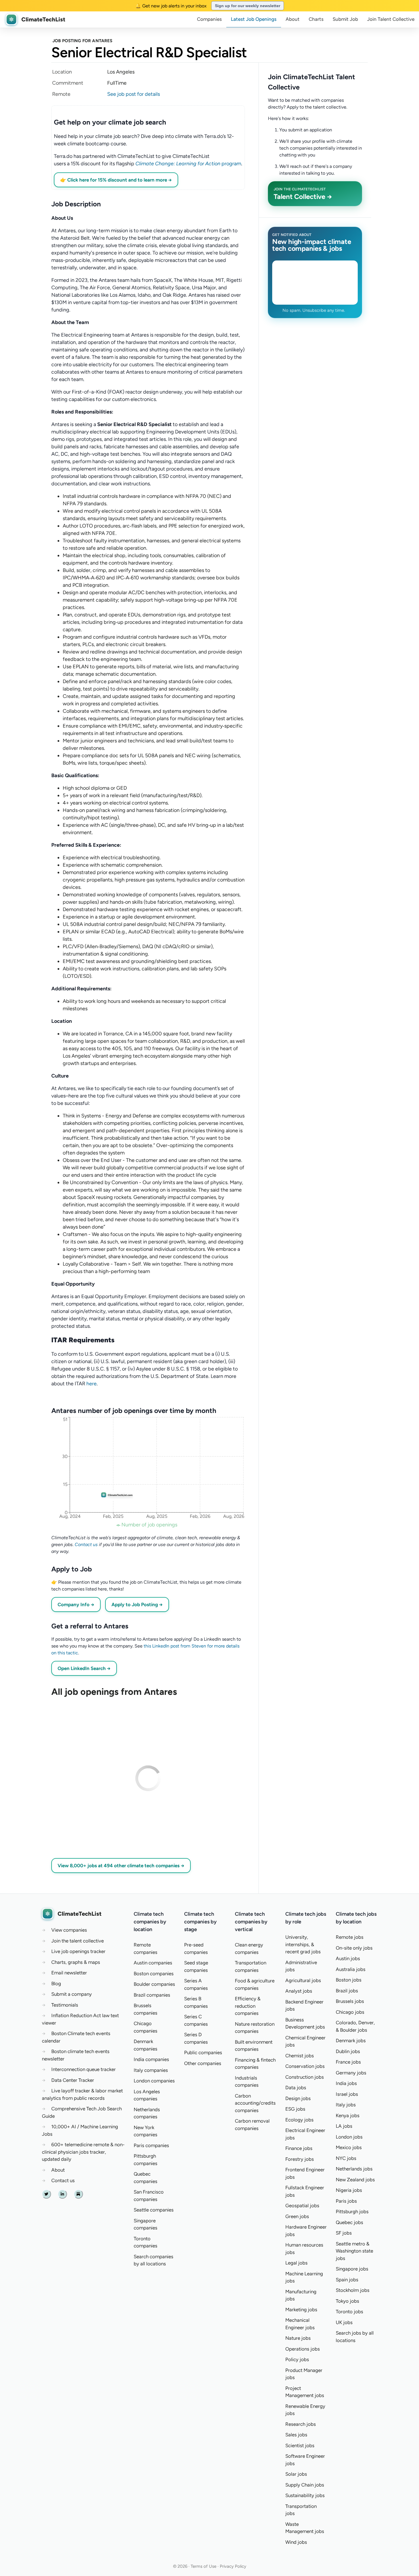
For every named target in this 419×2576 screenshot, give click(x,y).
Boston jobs (349, 1980)
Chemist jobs (300, 2056)
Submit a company (72, 1994)
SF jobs (344, 2233)
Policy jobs (297, 2359)
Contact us (86, 1544)
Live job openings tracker (78, 1951)
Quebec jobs (349, 2222)
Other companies (203, 2063)
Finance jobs (299, 2148)
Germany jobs (351, 2073)
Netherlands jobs (354, 2169)
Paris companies (151, 2145)
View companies (69, 1930)
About (293, 19)
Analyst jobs (299, 1991)
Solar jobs (296, 2474)
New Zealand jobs (355, 2180)
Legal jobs (296, 2263)
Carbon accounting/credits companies (255, 2103)
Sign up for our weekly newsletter (248, 6)
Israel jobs (347, 2094)
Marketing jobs (301, 2310)
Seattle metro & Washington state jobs (354, 2251)
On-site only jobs (354, 1948)
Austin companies (153, 1963)
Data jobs (296, 2088)
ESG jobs (295, 2109)
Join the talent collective (78, 1941)
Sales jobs (296, 2435)
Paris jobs (346, 2201)
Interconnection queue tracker (84, 2069)
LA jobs (344, 2126)
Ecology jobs (299, 2120)
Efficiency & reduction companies (248, 2006)
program (188, 164)
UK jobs (344, 2322)
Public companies (203, 2052)
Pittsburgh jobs (352, 2212)
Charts (316, 19)
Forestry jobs (300, 2159)
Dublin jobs (348, 2051)
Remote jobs (350, 1937)
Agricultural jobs (303, 1980)
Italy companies (151, 2070)
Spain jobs (347, 2280)
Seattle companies (154, 2210)
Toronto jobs (349, 2312)
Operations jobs (303, 2349)
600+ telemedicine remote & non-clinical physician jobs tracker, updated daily (83, 2152)
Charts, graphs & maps (76, 1962)
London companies (154, 2081)
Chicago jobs (350, 2012)
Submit (345, 19)
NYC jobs (346, 2158)
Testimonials (65, 2005)
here (91, 1384)
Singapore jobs (352, 2269)
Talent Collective (391, 19)
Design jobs (298, 2098)
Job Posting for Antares (82, 41)
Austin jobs (348, 1958)
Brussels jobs (350, 2001)
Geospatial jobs (302, 2206)
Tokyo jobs (347, 2301)
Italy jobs (346, 2105)
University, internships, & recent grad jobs (303, 1944)
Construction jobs (305, 2077)
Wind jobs (296, 2542)
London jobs (349, 2137)
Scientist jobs (300, 2445)
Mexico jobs (349, 2147)
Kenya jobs (348, 2115)
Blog (56, 1984)
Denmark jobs (351, 2041)
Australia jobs (351, 1969)
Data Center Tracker (73, 2080)
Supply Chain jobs (305, 2485)
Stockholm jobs (353, 2290)
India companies (151, 2059)
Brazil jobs (347, 1991)
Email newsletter (69, 1973)
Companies (209, 19)
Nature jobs (298, 2338)
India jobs (346, 2083)
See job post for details (134, 94)
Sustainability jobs (305, 2495)
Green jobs (297, 2216)
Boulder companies (154, 1984)
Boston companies (154, 1974)
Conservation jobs (305, 2066)
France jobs (348, 2062)
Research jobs (301, 2424)
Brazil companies (152, 1995)
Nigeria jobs (349, 2190)
